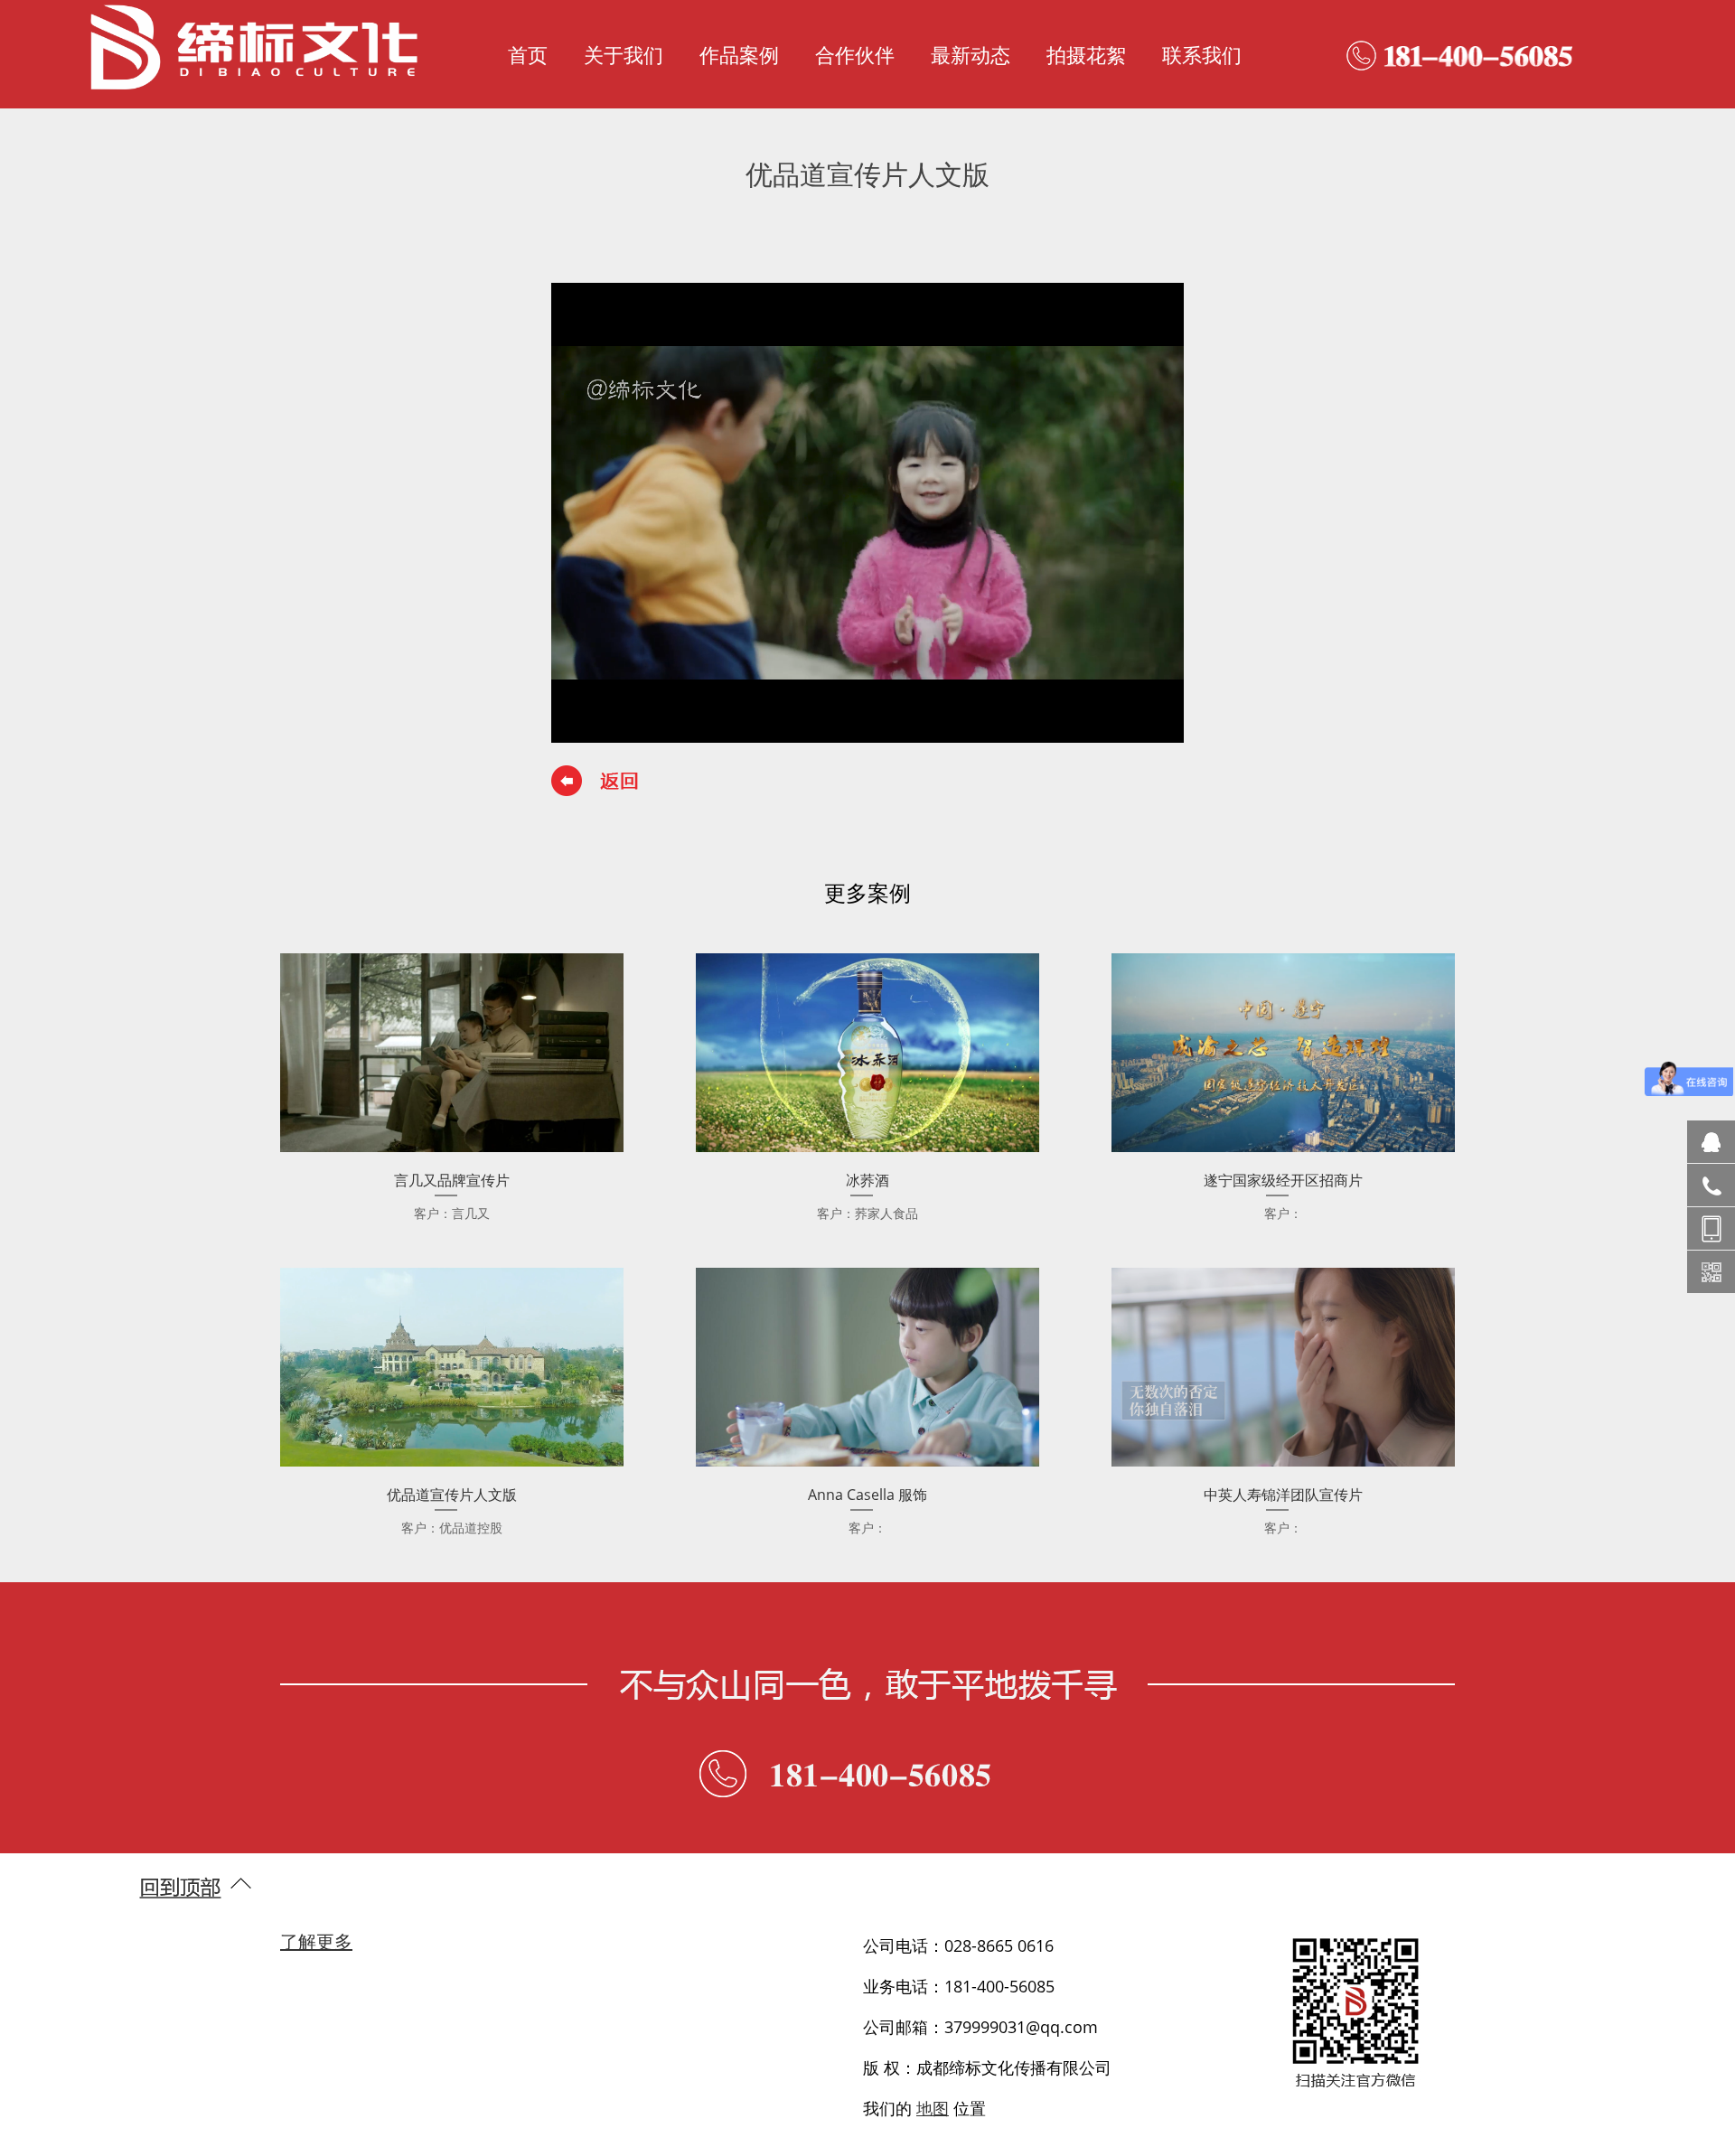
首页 (528, 54)
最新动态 (971, 54)
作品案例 (739, 54)
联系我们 (1202, 54)
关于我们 (624, 54)
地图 (933, 2108)
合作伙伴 (855, 54)
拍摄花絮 (1086, 54)
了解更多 (316, 1941)
